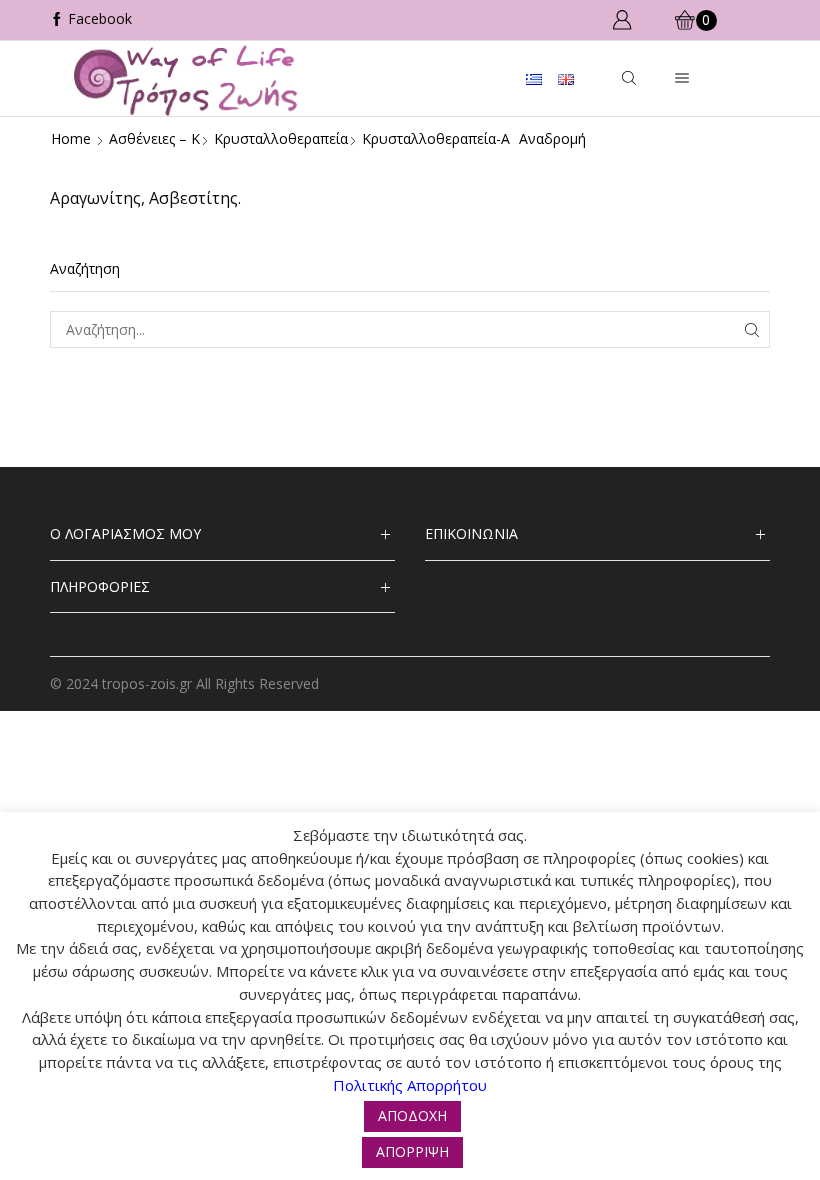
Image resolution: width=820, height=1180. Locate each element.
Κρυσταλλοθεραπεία (281, 138)
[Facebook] (91, 20)
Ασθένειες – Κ (154, 138)
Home (71, 138)
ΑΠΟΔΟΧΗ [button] (412, 1115)
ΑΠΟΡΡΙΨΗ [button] (412, 1151)
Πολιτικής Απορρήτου (410, 1085)
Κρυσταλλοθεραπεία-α (436, 138)
